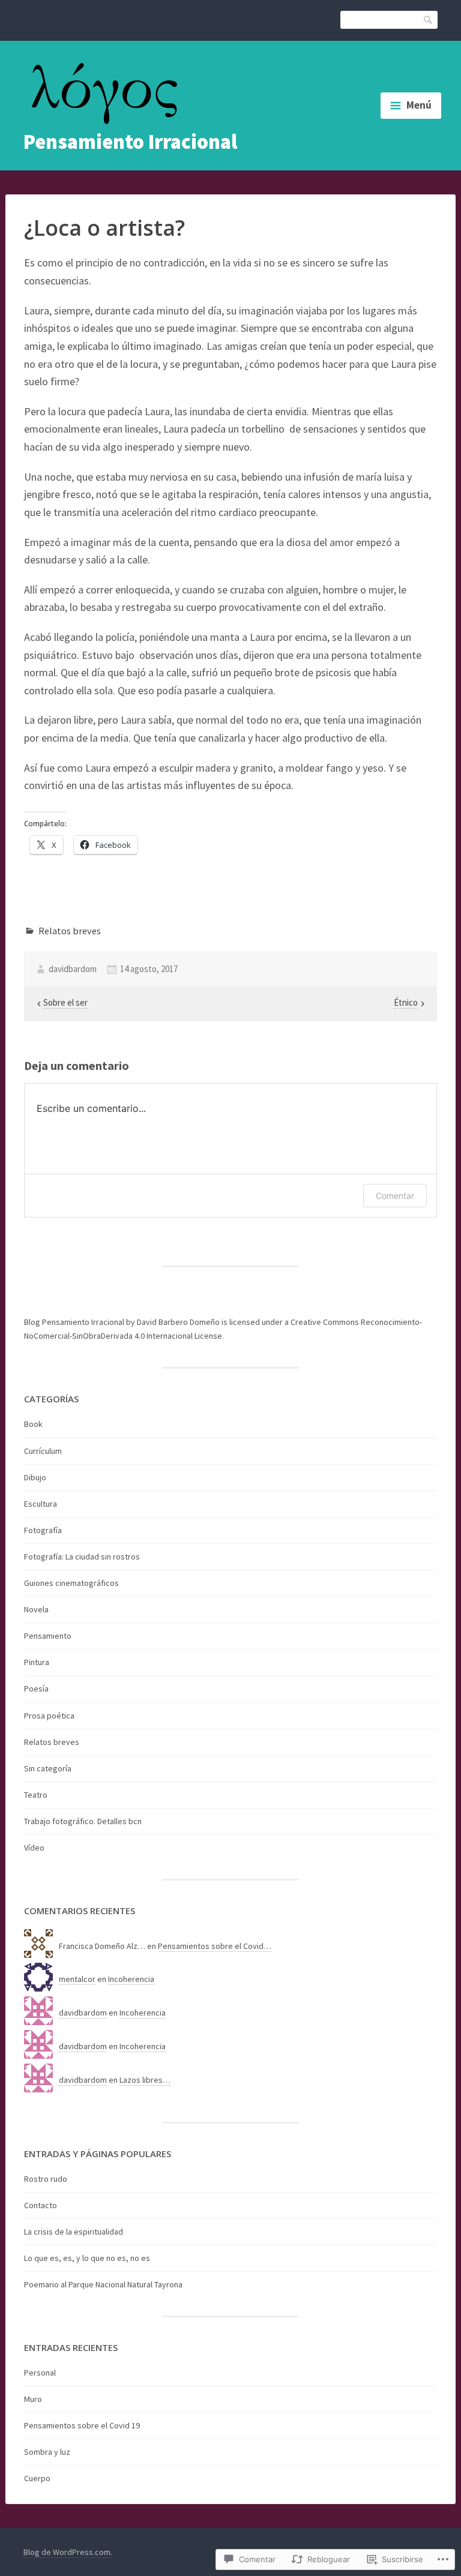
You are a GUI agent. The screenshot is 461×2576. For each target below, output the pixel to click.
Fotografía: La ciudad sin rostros (82, 1557)
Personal (40, 2373)
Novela (36, 1609)
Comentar (395, 1196)
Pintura (37, 1662)
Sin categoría (48, 1768)
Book (33, 1424)
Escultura (41, 1504)
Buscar (429, 19)
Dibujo (35, 1477)
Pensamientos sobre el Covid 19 (82, 2425)
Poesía (36, 1689)
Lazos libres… (145, 2080)
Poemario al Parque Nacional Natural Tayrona (103, 2284)
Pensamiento (48, 1636)
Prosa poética (49, 1716)
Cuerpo (37, 2478)
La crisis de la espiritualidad (74, 2232)
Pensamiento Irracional (130, 142)
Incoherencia (131, 1979)
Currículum (43, 1451)
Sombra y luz (47, 2452)
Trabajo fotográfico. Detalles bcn (83, 1821)
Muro (33, 2399)
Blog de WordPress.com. (68, 2552)
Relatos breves (70, 931)
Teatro (36, 1795)
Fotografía (43, 1530)
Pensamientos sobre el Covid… (215, 1946)
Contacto (41, 2205)
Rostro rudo (46, 2179)
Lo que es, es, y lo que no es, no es (87, 2258)
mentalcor (77, 1979)
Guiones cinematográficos (71, 1583)
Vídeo (34, 1848)
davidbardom (73, 969)
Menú (419, 105)
